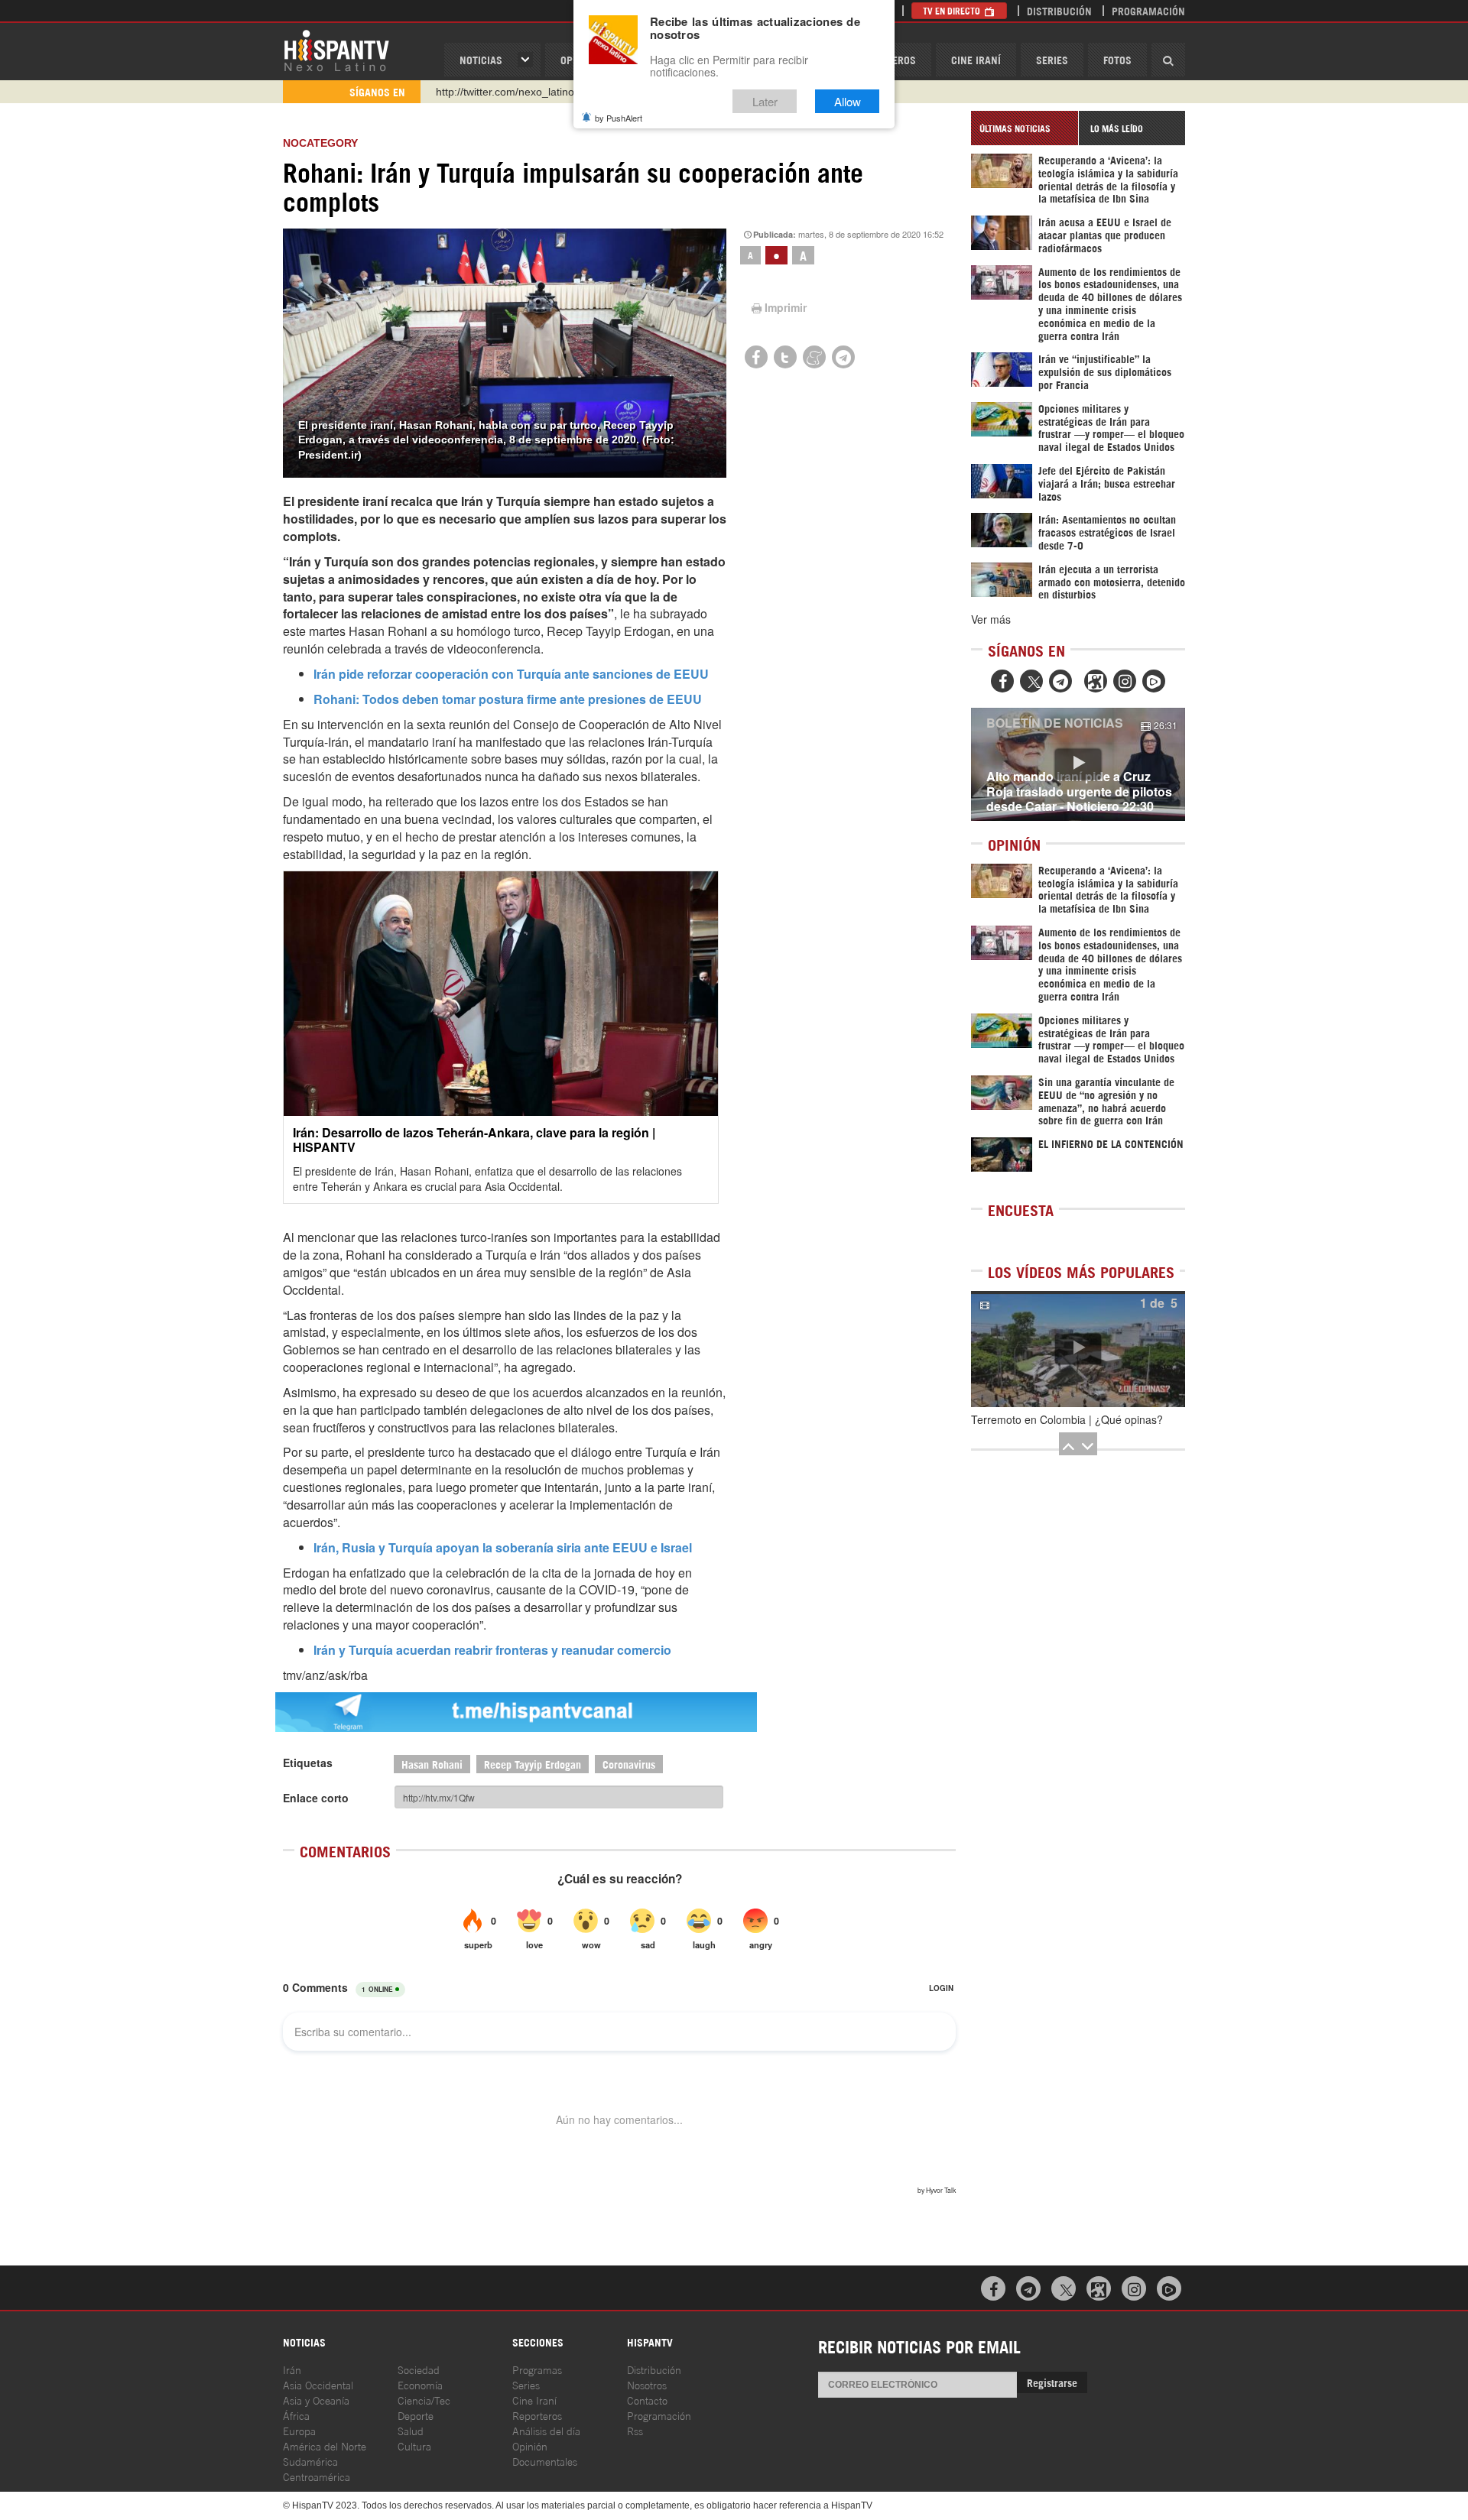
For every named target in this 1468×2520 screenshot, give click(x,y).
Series (1052, 59)
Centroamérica (317, 2476)
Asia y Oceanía (316, 2400)
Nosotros (647, 2384)
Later (765, 101)
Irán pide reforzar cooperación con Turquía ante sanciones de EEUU (511, 674)
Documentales (545, 2461)
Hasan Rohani (432, 1764)
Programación (1148, 10)
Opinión (530, 2445)
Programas (537, 2369)
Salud (411, 2430)
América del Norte (325, 2445)
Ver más (991, 619)
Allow (848, 101)
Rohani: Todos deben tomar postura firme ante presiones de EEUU (508, 699)
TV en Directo (953, 10)
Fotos (1117, 59)
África (296, 2415)
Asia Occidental (318, 2384)
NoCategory (320, 143)
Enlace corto (316, 1798)
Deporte (416, 2415)
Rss (635, 2430)
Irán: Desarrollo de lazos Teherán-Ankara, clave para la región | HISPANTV (474, 1140)
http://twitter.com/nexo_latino (505, 92)
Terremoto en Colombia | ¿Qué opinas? (1067, 1419)
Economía (420, 2384)
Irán (292, 2369)
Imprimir (786, 307)
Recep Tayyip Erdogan (533, 1764)
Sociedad (419, 2369)
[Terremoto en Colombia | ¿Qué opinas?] (1078, 1349)
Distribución (1059, 10)
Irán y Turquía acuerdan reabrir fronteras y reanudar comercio (492, 1650)
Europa (299, 2430)
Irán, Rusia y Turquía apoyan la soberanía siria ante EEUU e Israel (503, 1547)
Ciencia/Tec (424, 2400)
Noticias (481, 59)
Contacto (647, 2400)
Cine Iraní (976, 59)
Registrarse (1052, 2382)
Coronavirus (629, 1764)
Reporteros (537, 2415)
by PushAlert (619, 118)
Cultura (414, 2445)
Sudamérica (310, 2461)
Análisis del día (546, 2430)
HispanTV (336, 50)
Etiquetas (308, 1763)
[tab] (1025, 128)
